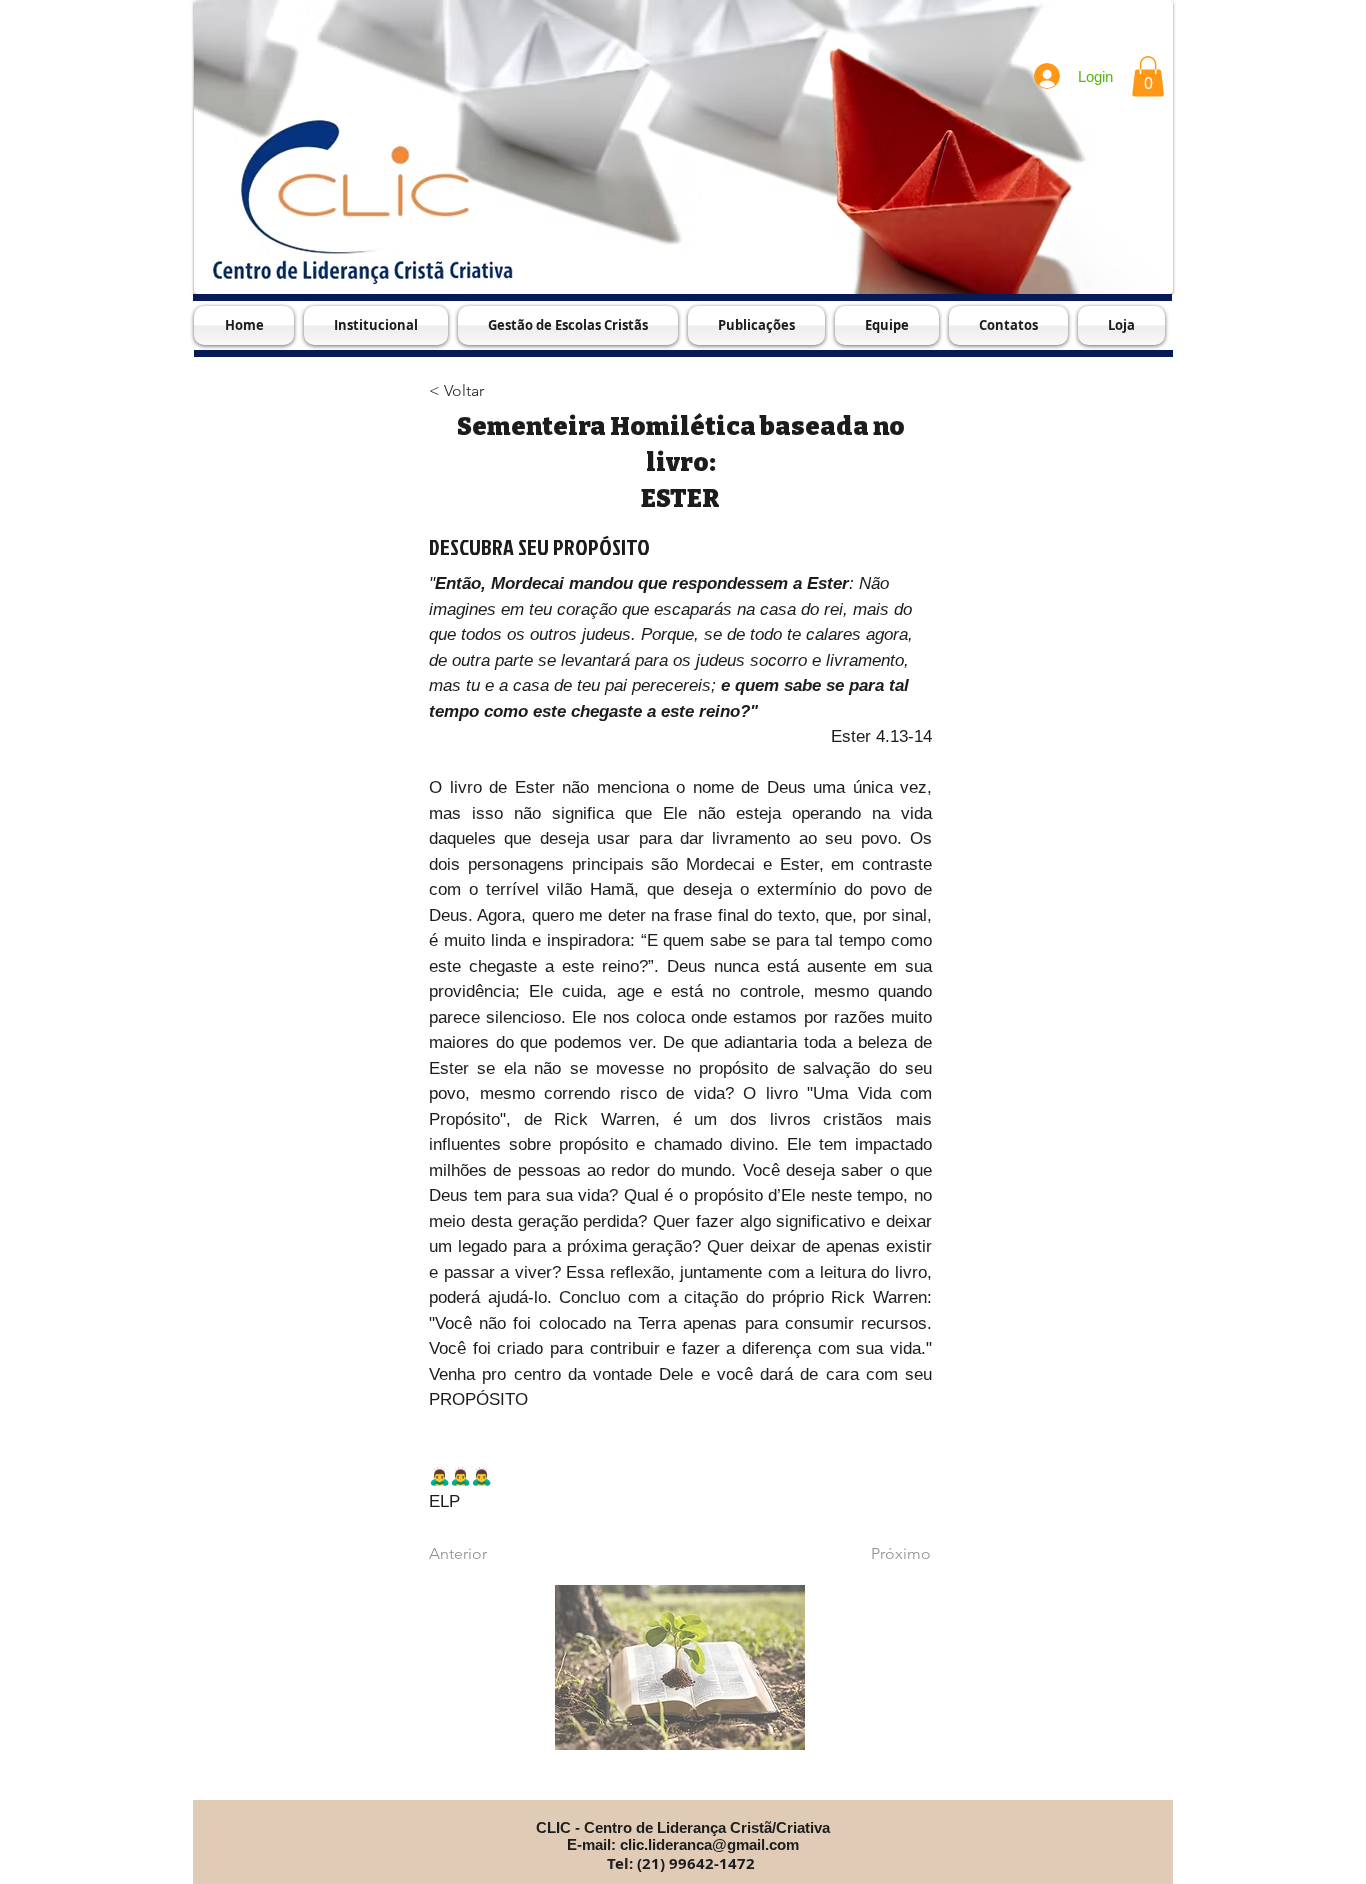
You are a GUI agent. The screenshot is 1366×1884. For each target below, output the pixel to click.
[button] (1148, 76)
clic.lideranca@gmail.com (709, 1844)
